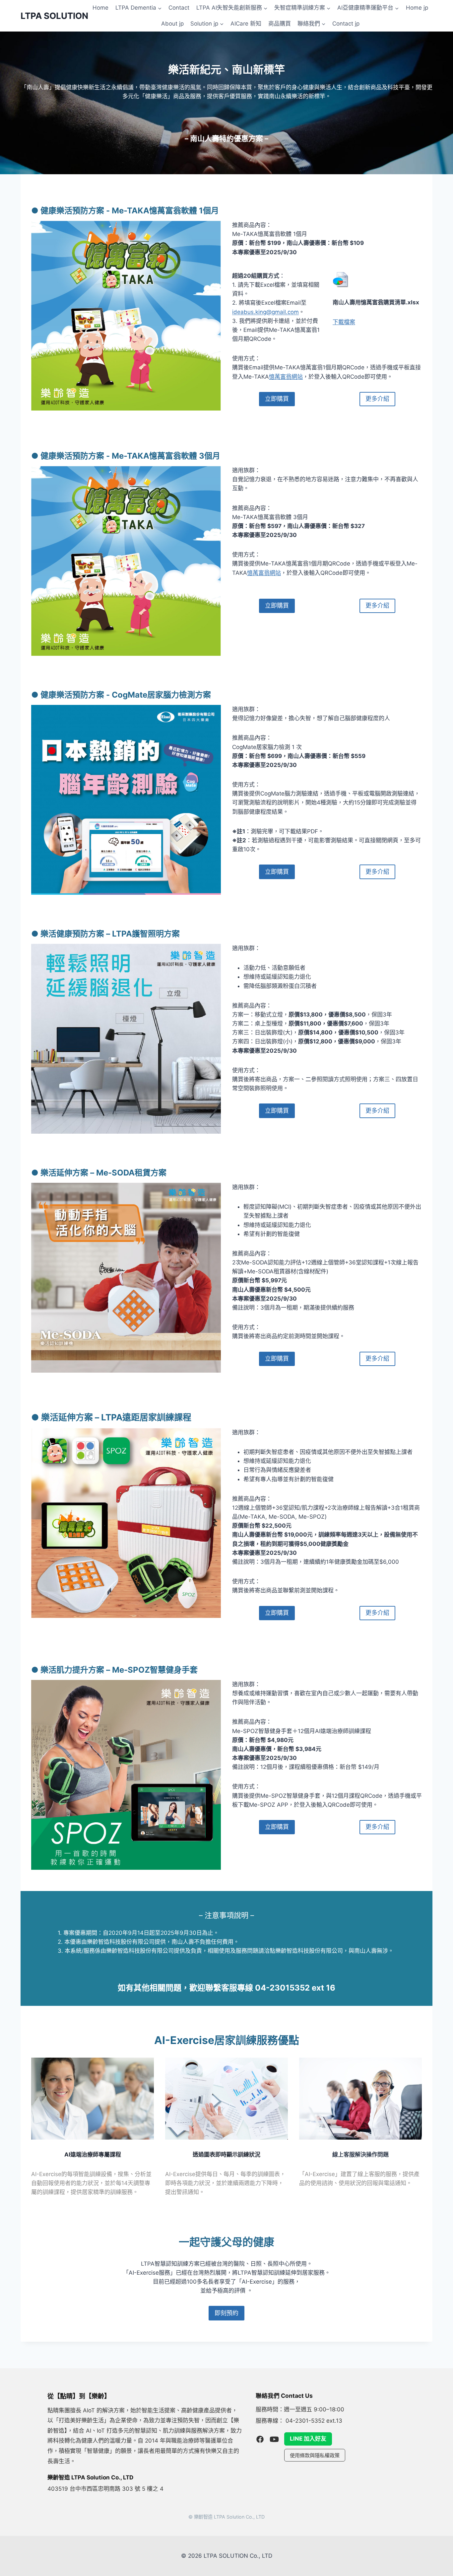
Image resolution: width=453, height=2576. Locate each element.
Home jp (417, 8)
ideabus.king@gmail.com (265, 312)
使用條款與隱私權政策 (315, 2455)
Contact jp (346, 24)
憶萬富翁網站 (286, 377)
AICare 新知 (246, 24)
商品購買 (280, 24)
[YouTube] (274, 2439)
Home (100, 8)
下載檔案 (344, 322)
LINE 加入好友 (308, 2439)
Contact (179, 8)
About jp (172, 24)
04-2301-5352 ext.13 (314, 2421)
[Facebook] (260, 2439)
